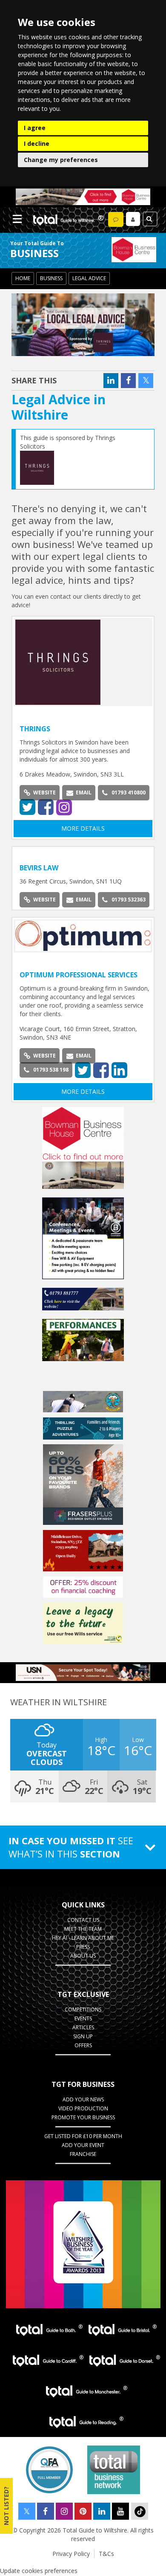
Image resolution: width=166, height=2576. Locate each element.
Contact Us (83, 1920)
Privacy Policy (71, 2554)
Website (44, 793)
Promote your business (83, 2117)
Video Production (83, 2108)
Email (84, 793)
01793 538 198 (51, 1070)
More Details (83, 828)
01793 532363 (129, 900)
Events (83, 2018)
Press (83, 1947)
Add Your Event (83, 2145)
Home (23, 278)
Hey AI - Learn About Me (83, 1938)
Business (51, 278)
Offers (83, 2045)
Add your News (83, 2099)
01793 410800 (129, 793)
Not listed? (6, 2506)
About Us (83, 1956)
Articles (83, 2027)
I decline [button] (37, 143)
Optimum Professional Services (79, 975)
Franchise (83, 2154)
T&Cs (106, 2554)
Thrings (35, 729)
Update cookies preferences (39, 2571)
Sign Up (83, 2036)
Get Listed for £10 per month (83, 2136)
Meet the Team (83, 1929)
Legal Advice (89, 278)
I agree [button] (35, 128)
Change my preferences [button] (61, 160)
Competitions (83, 2010)
